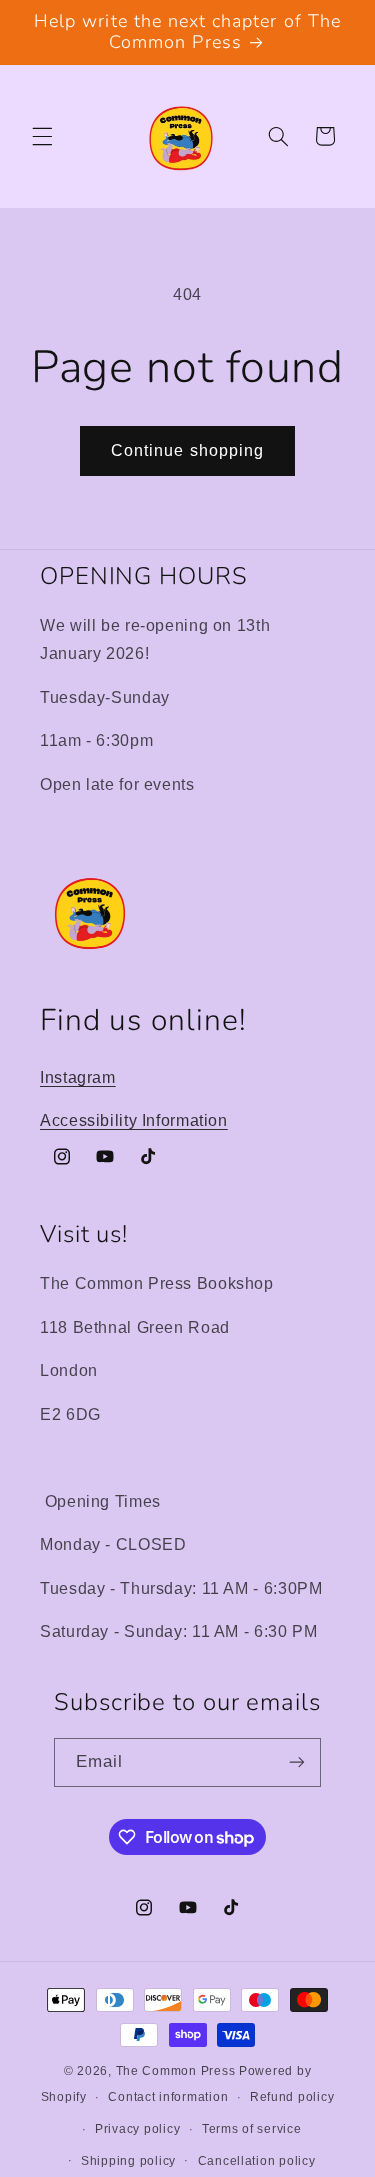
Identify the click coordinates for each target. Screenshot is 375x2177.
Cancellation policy (257, 2161)
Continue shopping (187, 450)
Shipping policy (128, 2161)
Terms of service (252, 2129)
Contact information (168, 2097)
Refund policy (292, 2097)
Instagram (78, 1077)
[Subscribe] (297, 1762)
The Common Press (176, 2071)
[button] (42, 136)
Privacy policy (137, 2129)
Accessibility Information (134, 1120)
